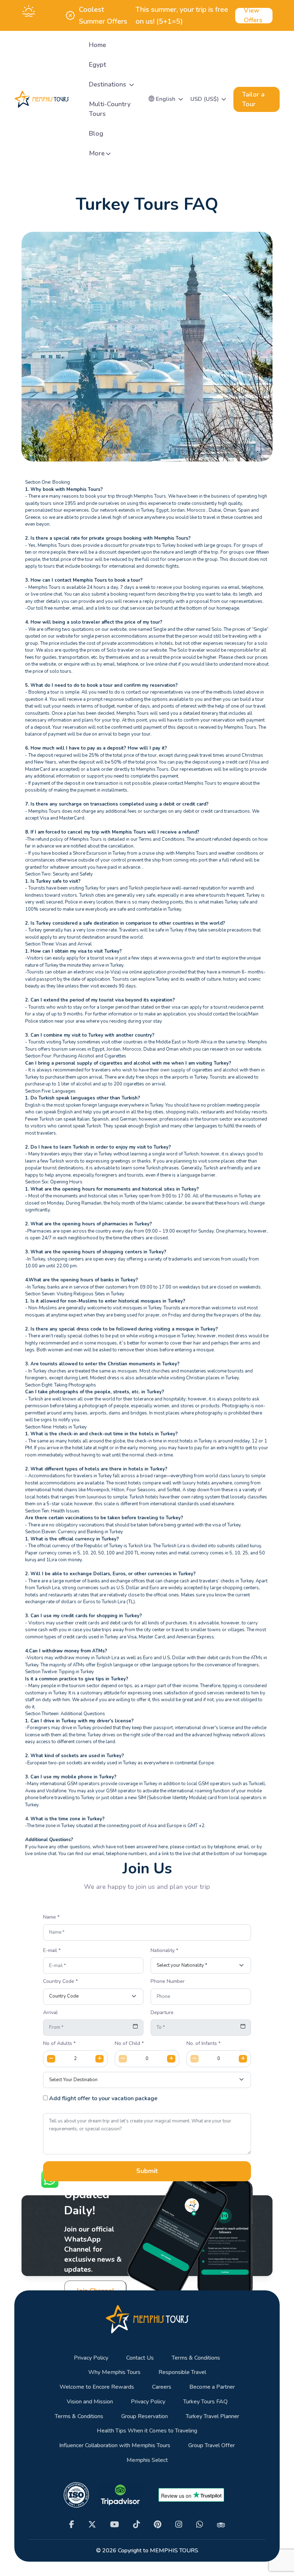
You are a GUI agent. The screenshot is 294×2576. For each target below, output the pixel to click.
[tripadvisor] (221, 2524)
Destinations (108, 84)
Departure (162, 2013)
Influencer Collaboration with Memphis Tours (115, 2446)
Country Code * (60, 1981)
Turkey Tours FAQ (205, 2402)
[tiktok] (136, 2525)
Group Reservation (144, 2417)
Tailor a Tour (253, 99)
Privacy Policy (91, 2358)
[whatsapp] (200, 2525)
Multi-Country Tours (110, 109)
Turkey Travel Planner (212, 2417)
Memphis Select (147, 2460)
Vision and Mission (90, 2402)
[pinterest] (158, 2525)
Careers (162, 2387)
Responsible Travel (182, 2372)
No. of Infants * (203, 2044)
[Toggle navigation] (77, 99)
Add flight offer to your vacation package (103, 2099)
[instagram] (179, 2525)
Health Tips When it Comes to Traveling (147, 2431)
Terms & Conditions (196, 2358)
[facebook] (72, 2525)
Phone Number (168, 1981)
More (97, 153)
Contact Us (140, 2358)
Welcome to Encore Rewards (97, 2387)
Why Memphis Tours (114, 2372)
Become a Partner (212, 2387)
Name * (51, 1917)
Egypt (98, 65)
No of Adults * (59, 2044)
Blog (96, 133)
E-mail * (52, 1951)
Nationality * (164, 1951)
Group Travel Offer (212, 2446)
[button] (166, 99)
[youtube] (115, 2525)
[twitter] (92, 2525)
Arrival (50, 2013)
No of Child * (129, 2044)
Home (98, 45)
